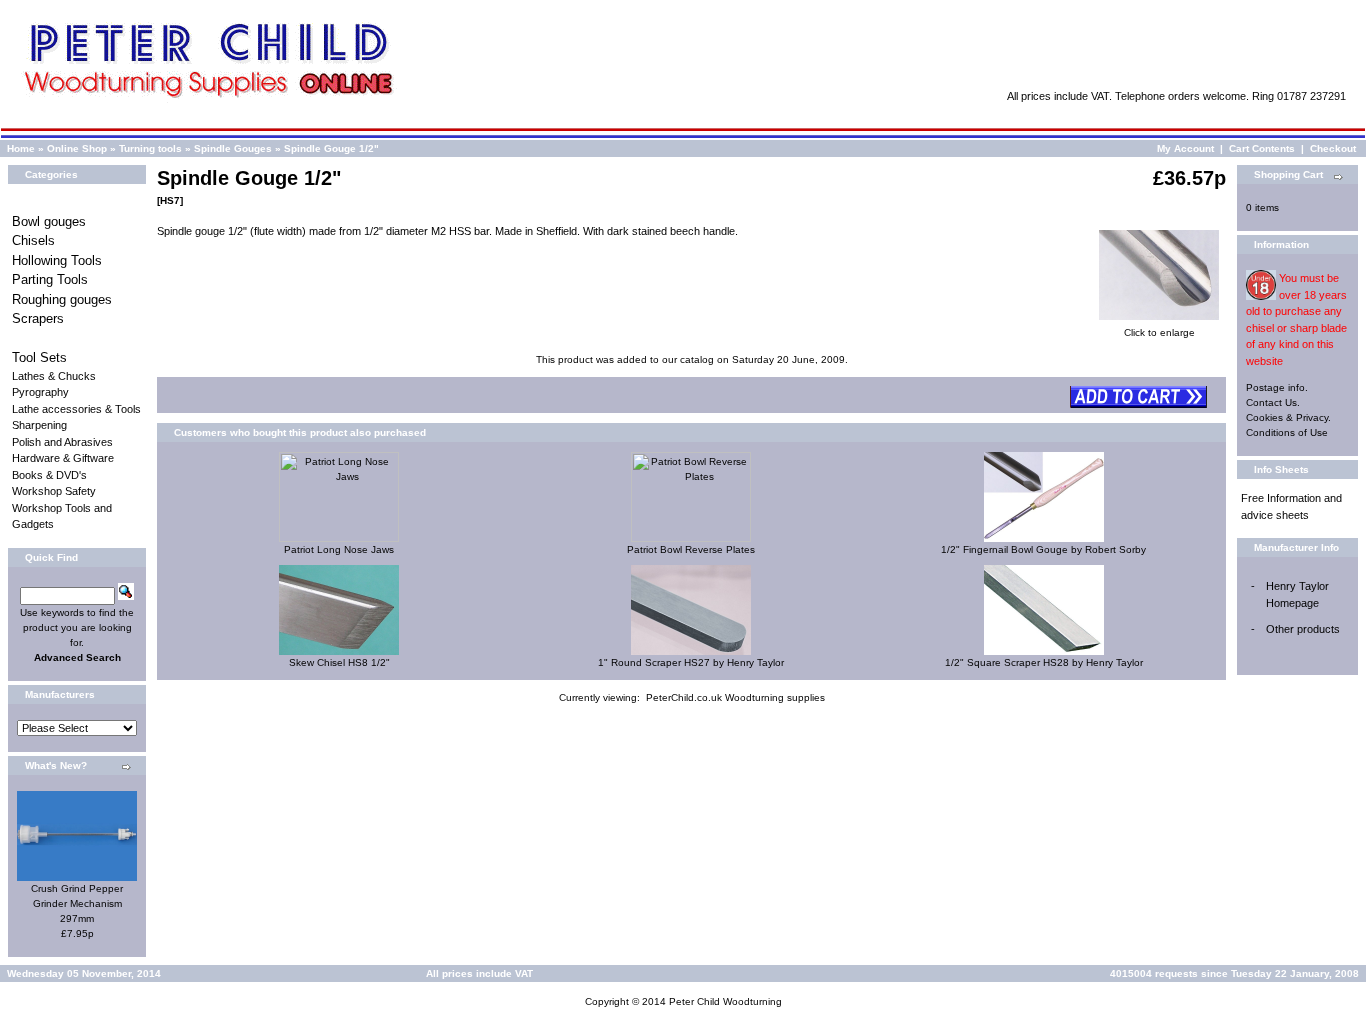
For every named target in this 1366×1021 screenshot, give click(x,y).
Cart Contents (1262, 148)
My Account (1185, 148)
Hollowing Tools (57, 260)
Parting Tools (50, 279)
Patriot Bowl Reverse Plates (691, 549)
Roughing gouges (62, 299)
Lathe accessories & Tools (76, 409)
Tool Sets (39, 357)
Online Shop (77, 148)
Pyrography (40, 392)
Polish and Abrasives (62, 442)
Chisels (33, 240)
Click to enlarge (1159, 332)
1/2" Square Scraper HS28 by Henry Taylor (1044, 662)
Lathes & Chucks (54, 376)
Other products (1303, 629)
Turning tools (150, 148)
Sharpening (39, 425)
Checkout (1333, 148)
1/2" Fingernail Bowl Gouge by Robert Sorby (1043, 549)
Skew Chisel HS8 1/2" (339, 662)
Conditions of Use (1287, 432)
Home (21, 148)
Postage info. (1277, 387)
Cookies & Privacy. (1288, 417)
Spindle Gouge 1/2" (331, 148)
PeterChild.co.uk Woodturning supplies (735, 697)
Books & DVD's (49, 475)
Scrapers (38, 318)
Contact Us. (1273, 402)
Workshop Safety (54, 491)
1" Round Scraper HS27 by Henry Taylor (691, 662)
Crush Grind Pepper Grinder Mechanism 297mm (77, 903)
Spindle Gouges (233, 148)
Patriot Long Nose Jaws (339, 549)
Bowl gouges (49, 221)
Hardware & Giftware (63, 458)
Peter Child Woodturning (725, 1001)
